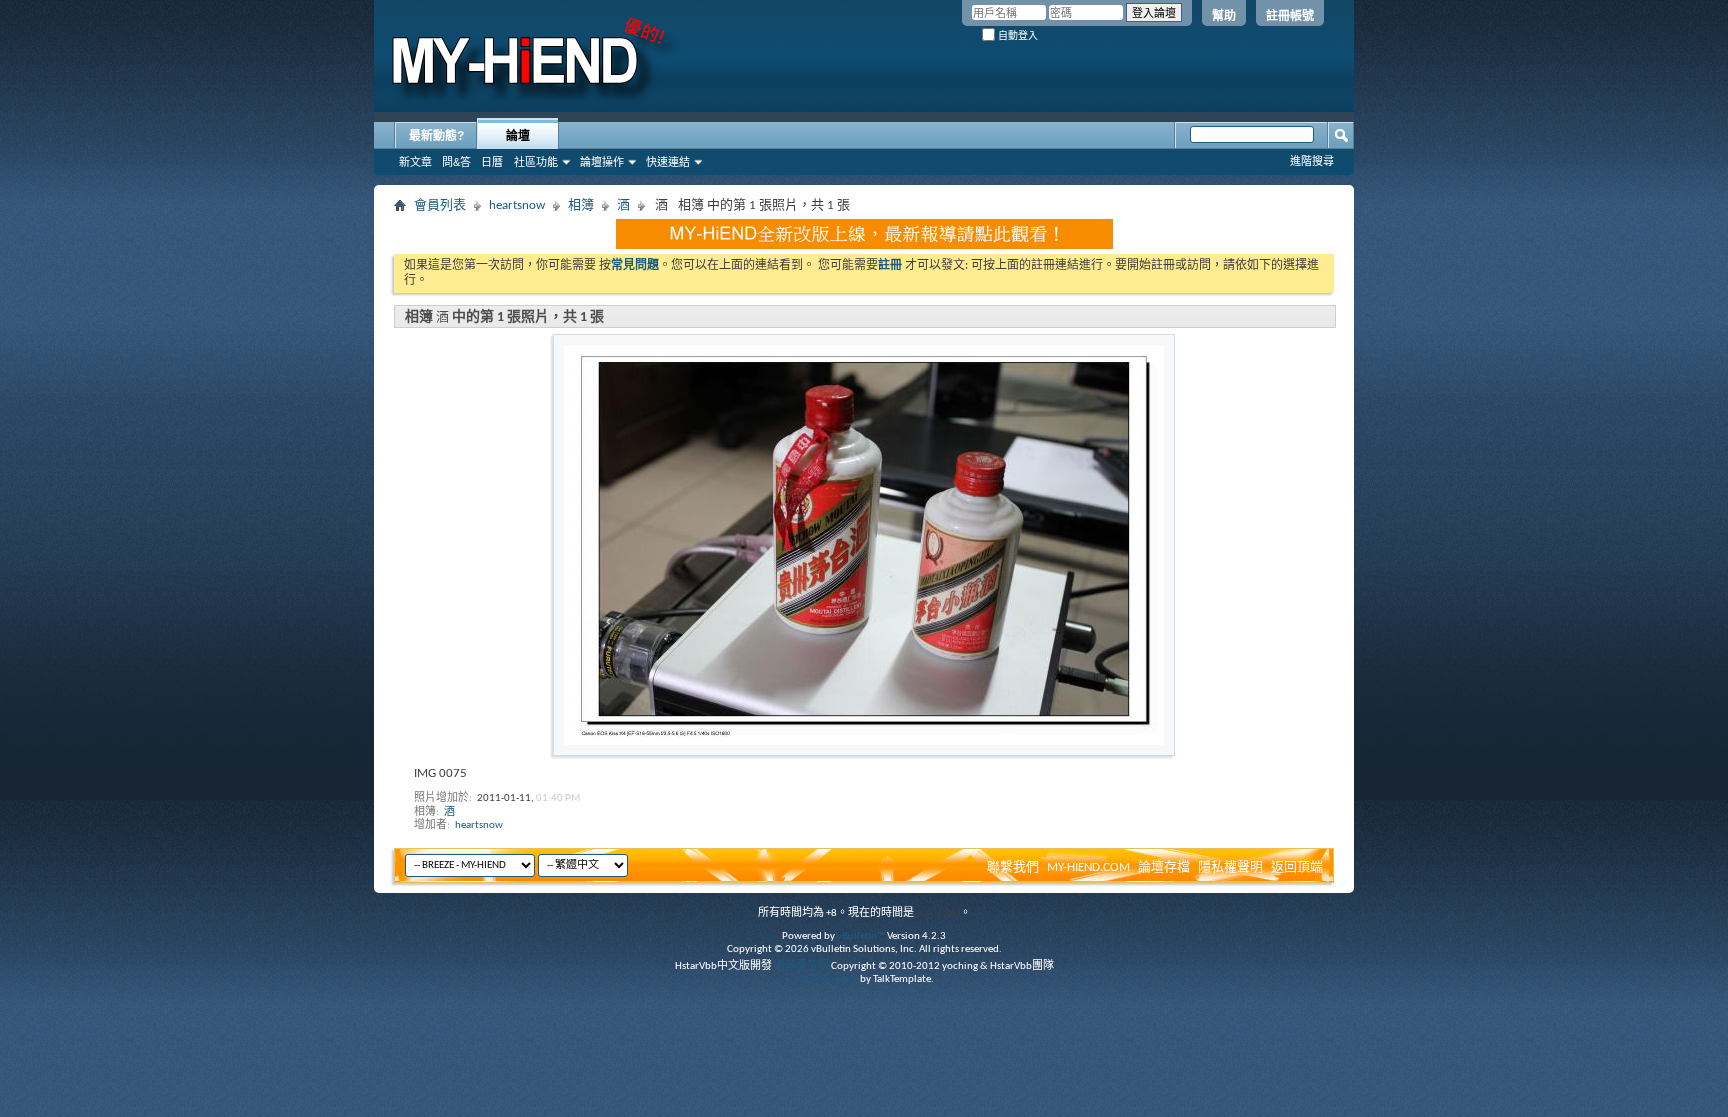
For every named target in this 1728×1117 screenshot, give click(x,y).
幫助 (1224, 16)
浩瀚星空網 (801, 966)
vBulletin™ (861, 936)
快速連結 (668, 162)
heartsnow (517, 205)
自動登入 (1016, 35)
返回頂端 (1297, 867)
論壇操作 (602, 162)
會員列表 (440, 205)
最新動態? (436, 136)
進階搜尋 (1312, 161)
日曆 (492, 162)
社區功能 (536, 162)
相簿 (581, 205)
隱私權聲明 (1230, 867)
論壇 (518, 136)
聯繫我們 (1013, 867)
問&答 (456, 162)
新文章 (415, 162)
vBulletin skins (826, 979)
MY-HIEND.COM (1088, 867)
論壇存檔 (1164, 867)
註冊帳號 (1290, 16)
